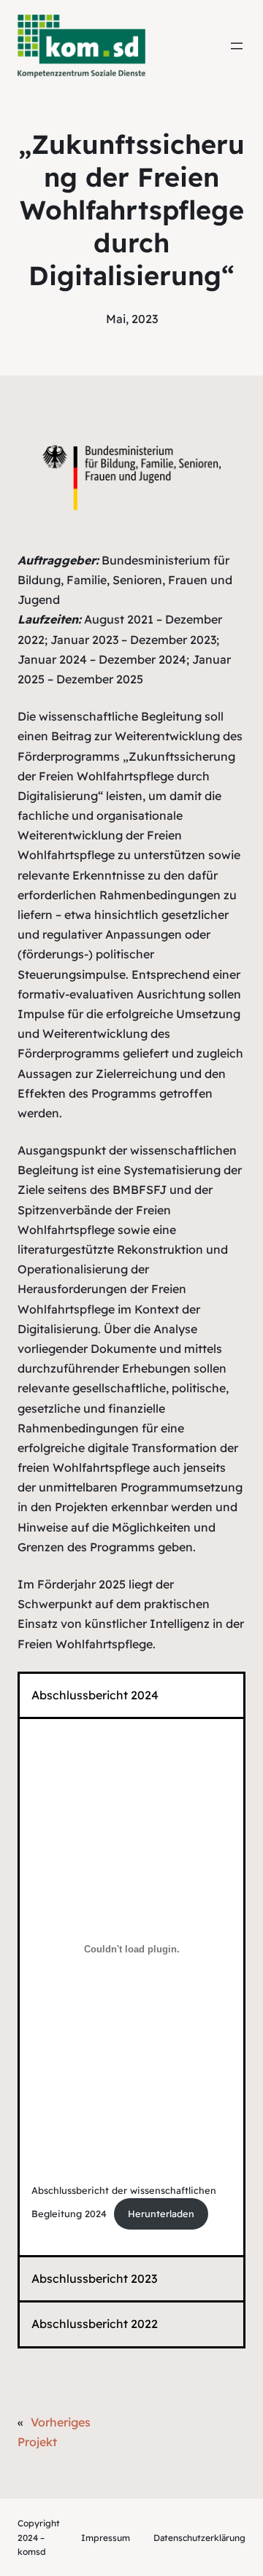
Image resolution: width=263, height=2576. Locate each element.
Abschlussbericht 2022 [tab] (95, 2324)
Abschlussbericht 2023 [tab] (94, 2278)
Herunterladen (161, 2214)
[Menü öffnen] (237, 46)
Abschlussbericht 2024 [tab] (95, 1695)
